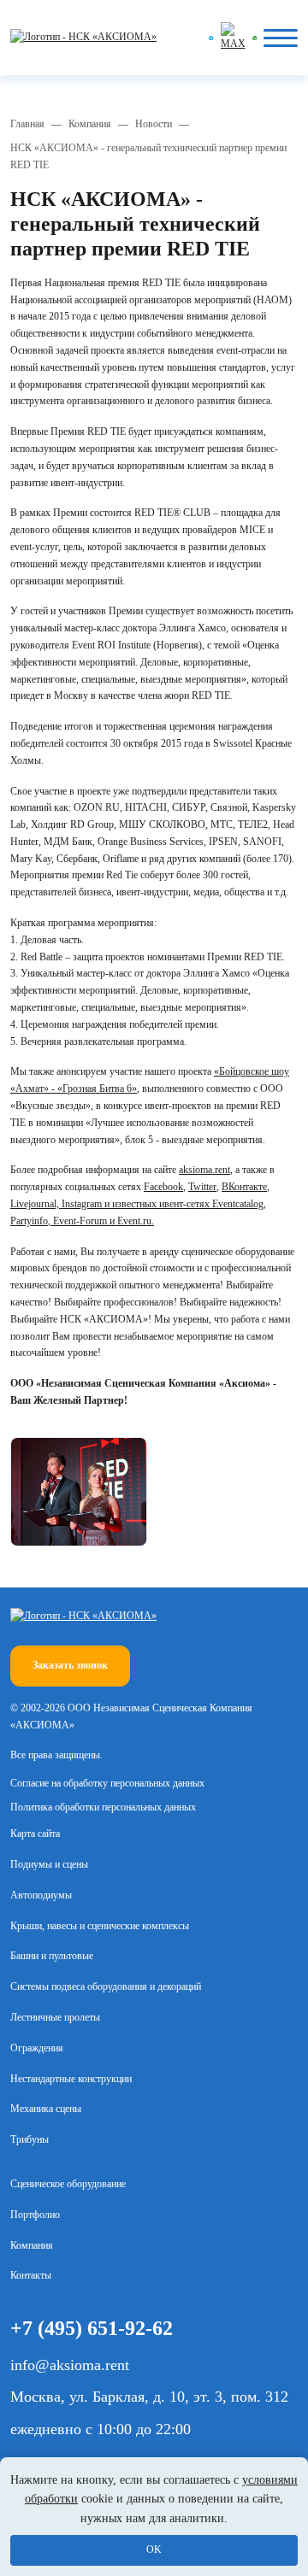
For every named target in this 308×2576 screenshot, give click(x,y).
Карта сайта (35, 1834)
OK (154, 2550)
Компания (90, 124)
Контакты (31, 2275)
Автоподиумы (41, 1895)
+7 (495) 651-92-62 (92, 2328)
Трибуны (30, 2139)
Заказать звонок (70, 1665)
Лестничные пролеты (55, 2017)
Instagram (82, 1204)
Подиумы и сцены (49, 1864)
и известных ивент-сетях (157, 1204)
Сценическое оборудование (68, 2184)
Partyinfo (29, 1221)
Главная (27, 124)
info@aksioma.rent (70, 2365)
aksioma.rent (204, 1170)
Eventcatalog (238, 1204)
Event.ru (134, 1221)
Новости (154, 124)
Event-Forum (80, 1221)
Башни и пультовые (52, 1956)
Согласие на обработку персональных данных (107, 1783)
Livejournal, (36, 1204)
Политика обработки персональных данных (103, 1807)
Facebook (163, 1187)
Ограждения (37, 2048)
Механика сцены (46, 2109)
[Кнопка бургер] (281, 38)
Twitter (202, 1187)
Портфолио (35, 2215)
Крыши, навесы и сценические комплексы (100, 1926)
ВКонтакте (244, 1187)
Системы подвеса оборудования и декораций (106, 1986)
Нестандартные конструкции (71, 2079)
